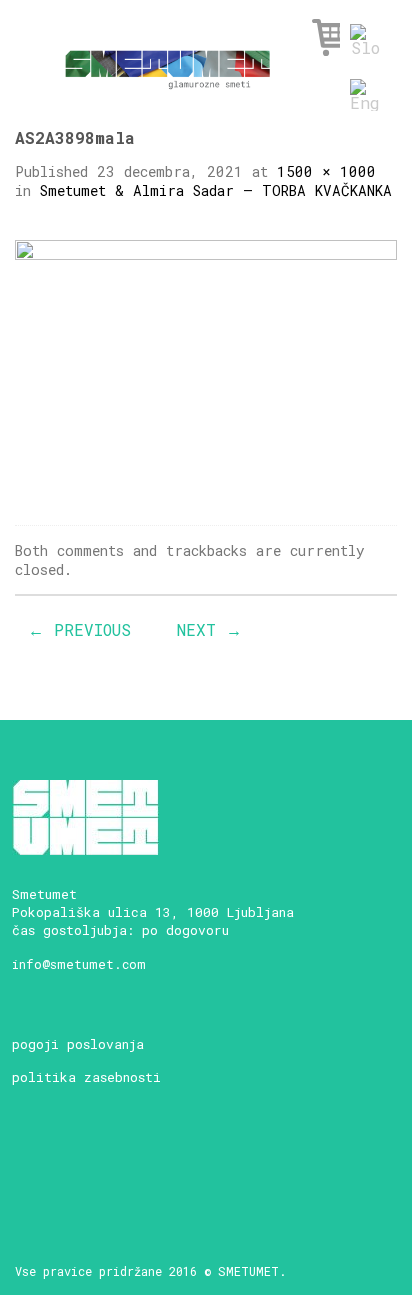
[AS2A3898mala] (206, 365)
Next (209, 629)
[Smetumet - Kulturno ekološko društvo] (167, 63)
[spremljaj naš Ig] (100, 1164)
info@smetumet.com (79, 964)
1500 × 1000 (326, 171)
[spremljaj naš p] (170, 1164)
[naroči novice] (30, 1164)
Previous (79, 629)
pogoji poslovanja (78, 1044)
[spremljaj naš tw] (135, 1164)
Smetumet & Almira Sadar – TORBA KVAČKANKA (216, 190)
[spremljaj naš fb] (65, 1164)
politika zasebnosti (86, 1077)
